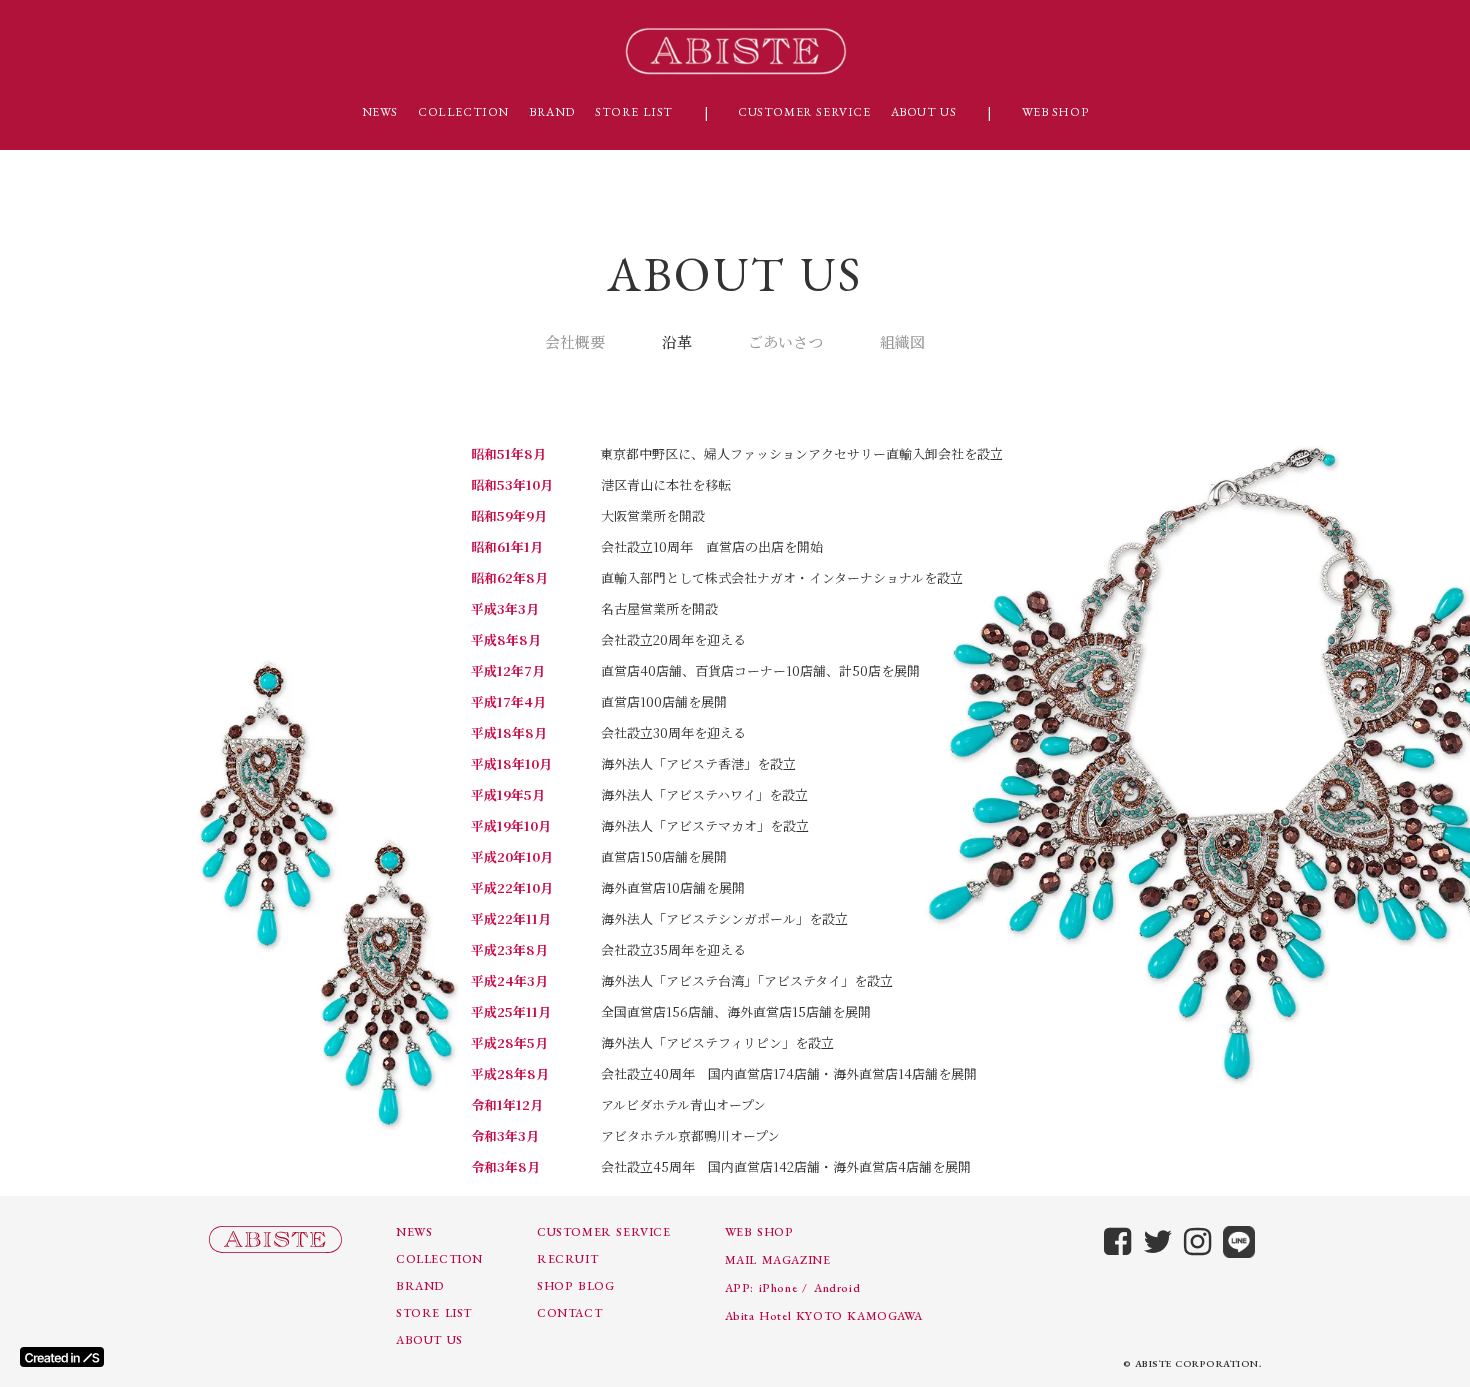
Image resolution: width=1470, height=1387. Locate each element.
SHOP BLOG (575, 1286)
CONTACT (569, 1313)
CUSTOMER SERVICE (804, 112)
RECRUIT (567, 1259)
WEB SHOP (1055, 112)
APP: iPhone (761, 1288)
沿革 (677, 341)
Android (837, 1288)
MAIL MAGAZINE (778, 1260)
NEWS (380, 112)
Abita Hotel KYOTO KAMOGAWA (824, 1316)
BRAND (552, 112)
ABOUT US (924, 112)
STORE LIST (634, 112)
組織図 (902, 341)
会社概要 (575, 341)
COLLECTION (463, 112)
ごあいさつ (785, 341)
